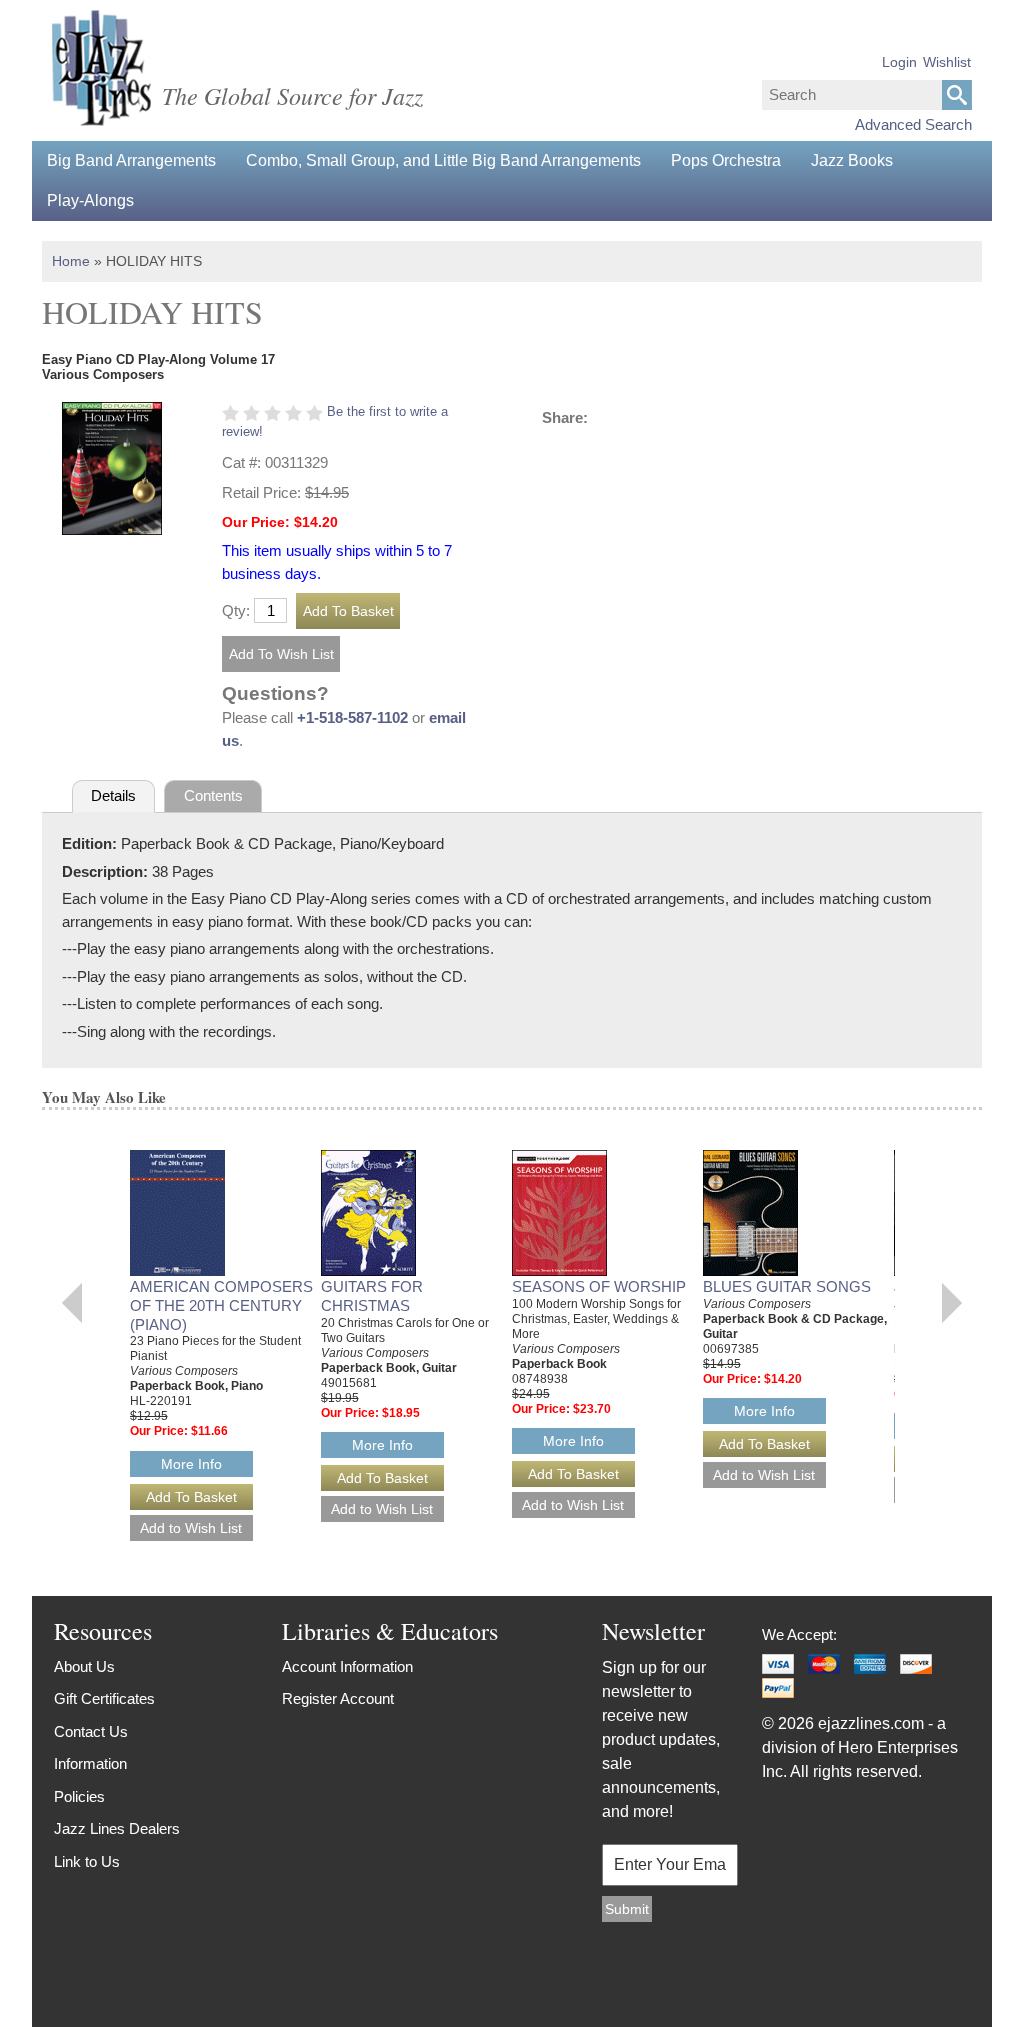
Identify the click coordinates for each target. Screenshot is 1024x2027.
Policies (79, 1796)
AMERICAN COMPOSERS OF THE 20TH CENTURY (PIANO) (221, 1305)
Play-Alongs (90, 200)
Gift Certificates (104, 1698)
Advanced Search (913, 124)
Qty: (236, 610)
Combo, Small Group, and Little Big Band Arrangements (443, 160)
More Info (191, 1464)
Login (899, 62)
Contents (213, 795)
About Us (84, 1666)
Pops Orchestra (726, 160)
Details (113, 795)
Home (71, 261)
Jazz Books (852, 160)
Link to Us (87, 1861)
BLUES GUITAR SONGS (787, 1286)
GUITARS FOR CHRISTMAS (372, 1296)
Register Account (338, 1698)
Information (90, 1763)
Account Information (347, 1666)
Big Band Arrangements (131, 160)
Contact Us (91, 1731)
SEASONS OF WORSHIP (599, 1286)
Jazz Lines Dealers (117, 1828)
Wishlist (947, 62)
